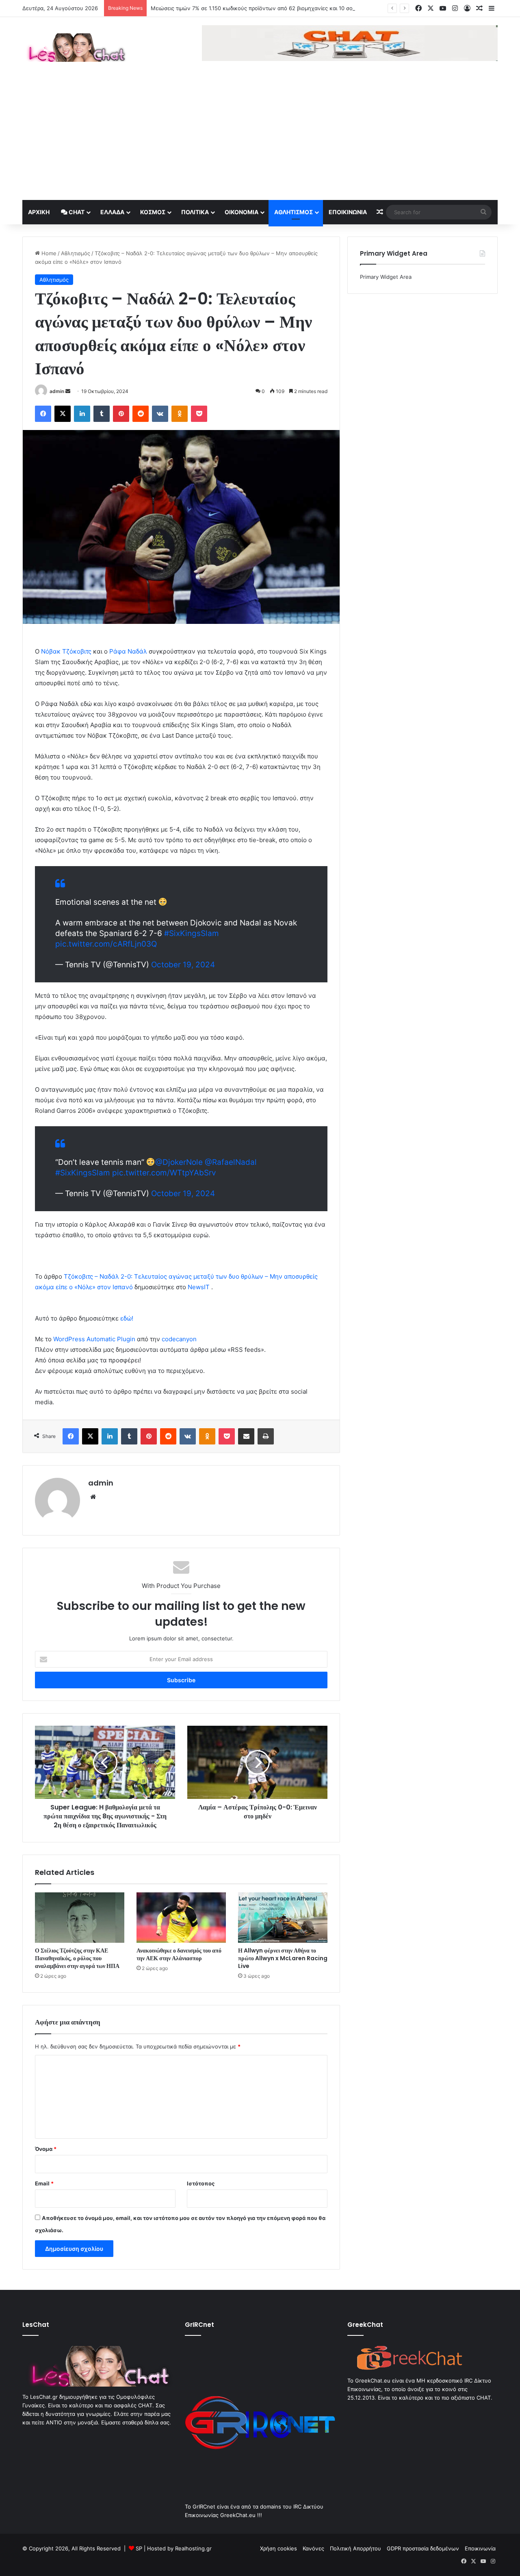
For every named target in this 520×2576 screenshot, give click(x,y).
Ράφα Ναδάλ (127, 651)
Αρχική (39, 212)
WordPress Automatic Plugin (94, 1339)
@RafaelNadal (231, 1162)
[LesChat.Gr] (75, 48)
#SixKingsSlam (192, 933)
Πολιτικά (195, 212)
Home (48, 253)
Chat (76, 212)
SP (139, 2548)
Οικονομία (242, 212)
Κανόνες (313, 2548)
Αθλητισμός (294, 212)
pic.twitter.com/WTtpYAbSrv (164, 1173)
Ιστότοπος (201, 2183)
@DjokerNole (179, 1162)
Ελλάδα (112, 212)
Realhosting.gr (193, 2548)
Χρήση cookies (278, 2548)
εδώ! (127, 1318)
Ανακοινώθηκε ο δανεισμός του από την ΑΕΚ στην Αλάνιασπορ (179, 1954)
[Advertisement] (260, 139)
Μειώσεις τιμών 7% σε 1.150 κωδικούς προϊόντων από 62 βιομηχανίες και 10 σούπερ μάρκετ (268, 8)
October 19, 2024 (183, 965)
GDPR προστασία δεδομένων (423, 2548)
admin (57, 391)
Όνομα (46, 2149)
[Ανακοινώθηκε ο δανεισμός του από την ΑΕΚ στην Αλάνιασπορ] (181, 1918)
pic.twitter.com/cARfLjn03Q (106, 944)
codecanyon (179, 1339)
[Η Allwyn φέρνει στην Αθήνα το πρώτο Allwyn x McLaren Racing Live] (283, 1918)
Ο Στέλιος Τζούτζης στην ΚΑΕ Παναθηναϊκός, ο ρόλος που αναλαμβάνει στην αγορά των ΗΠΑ (77, 1958)
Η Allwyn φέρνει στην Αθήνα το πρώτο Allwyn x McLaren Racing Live (283, 1958)
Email (44, 2183)
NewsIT (199, 1287)
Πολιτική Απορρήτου (355, 2548)
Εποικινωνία (348, 212)
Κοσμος (153, 212)
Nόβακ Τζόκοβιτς (66, 651)
